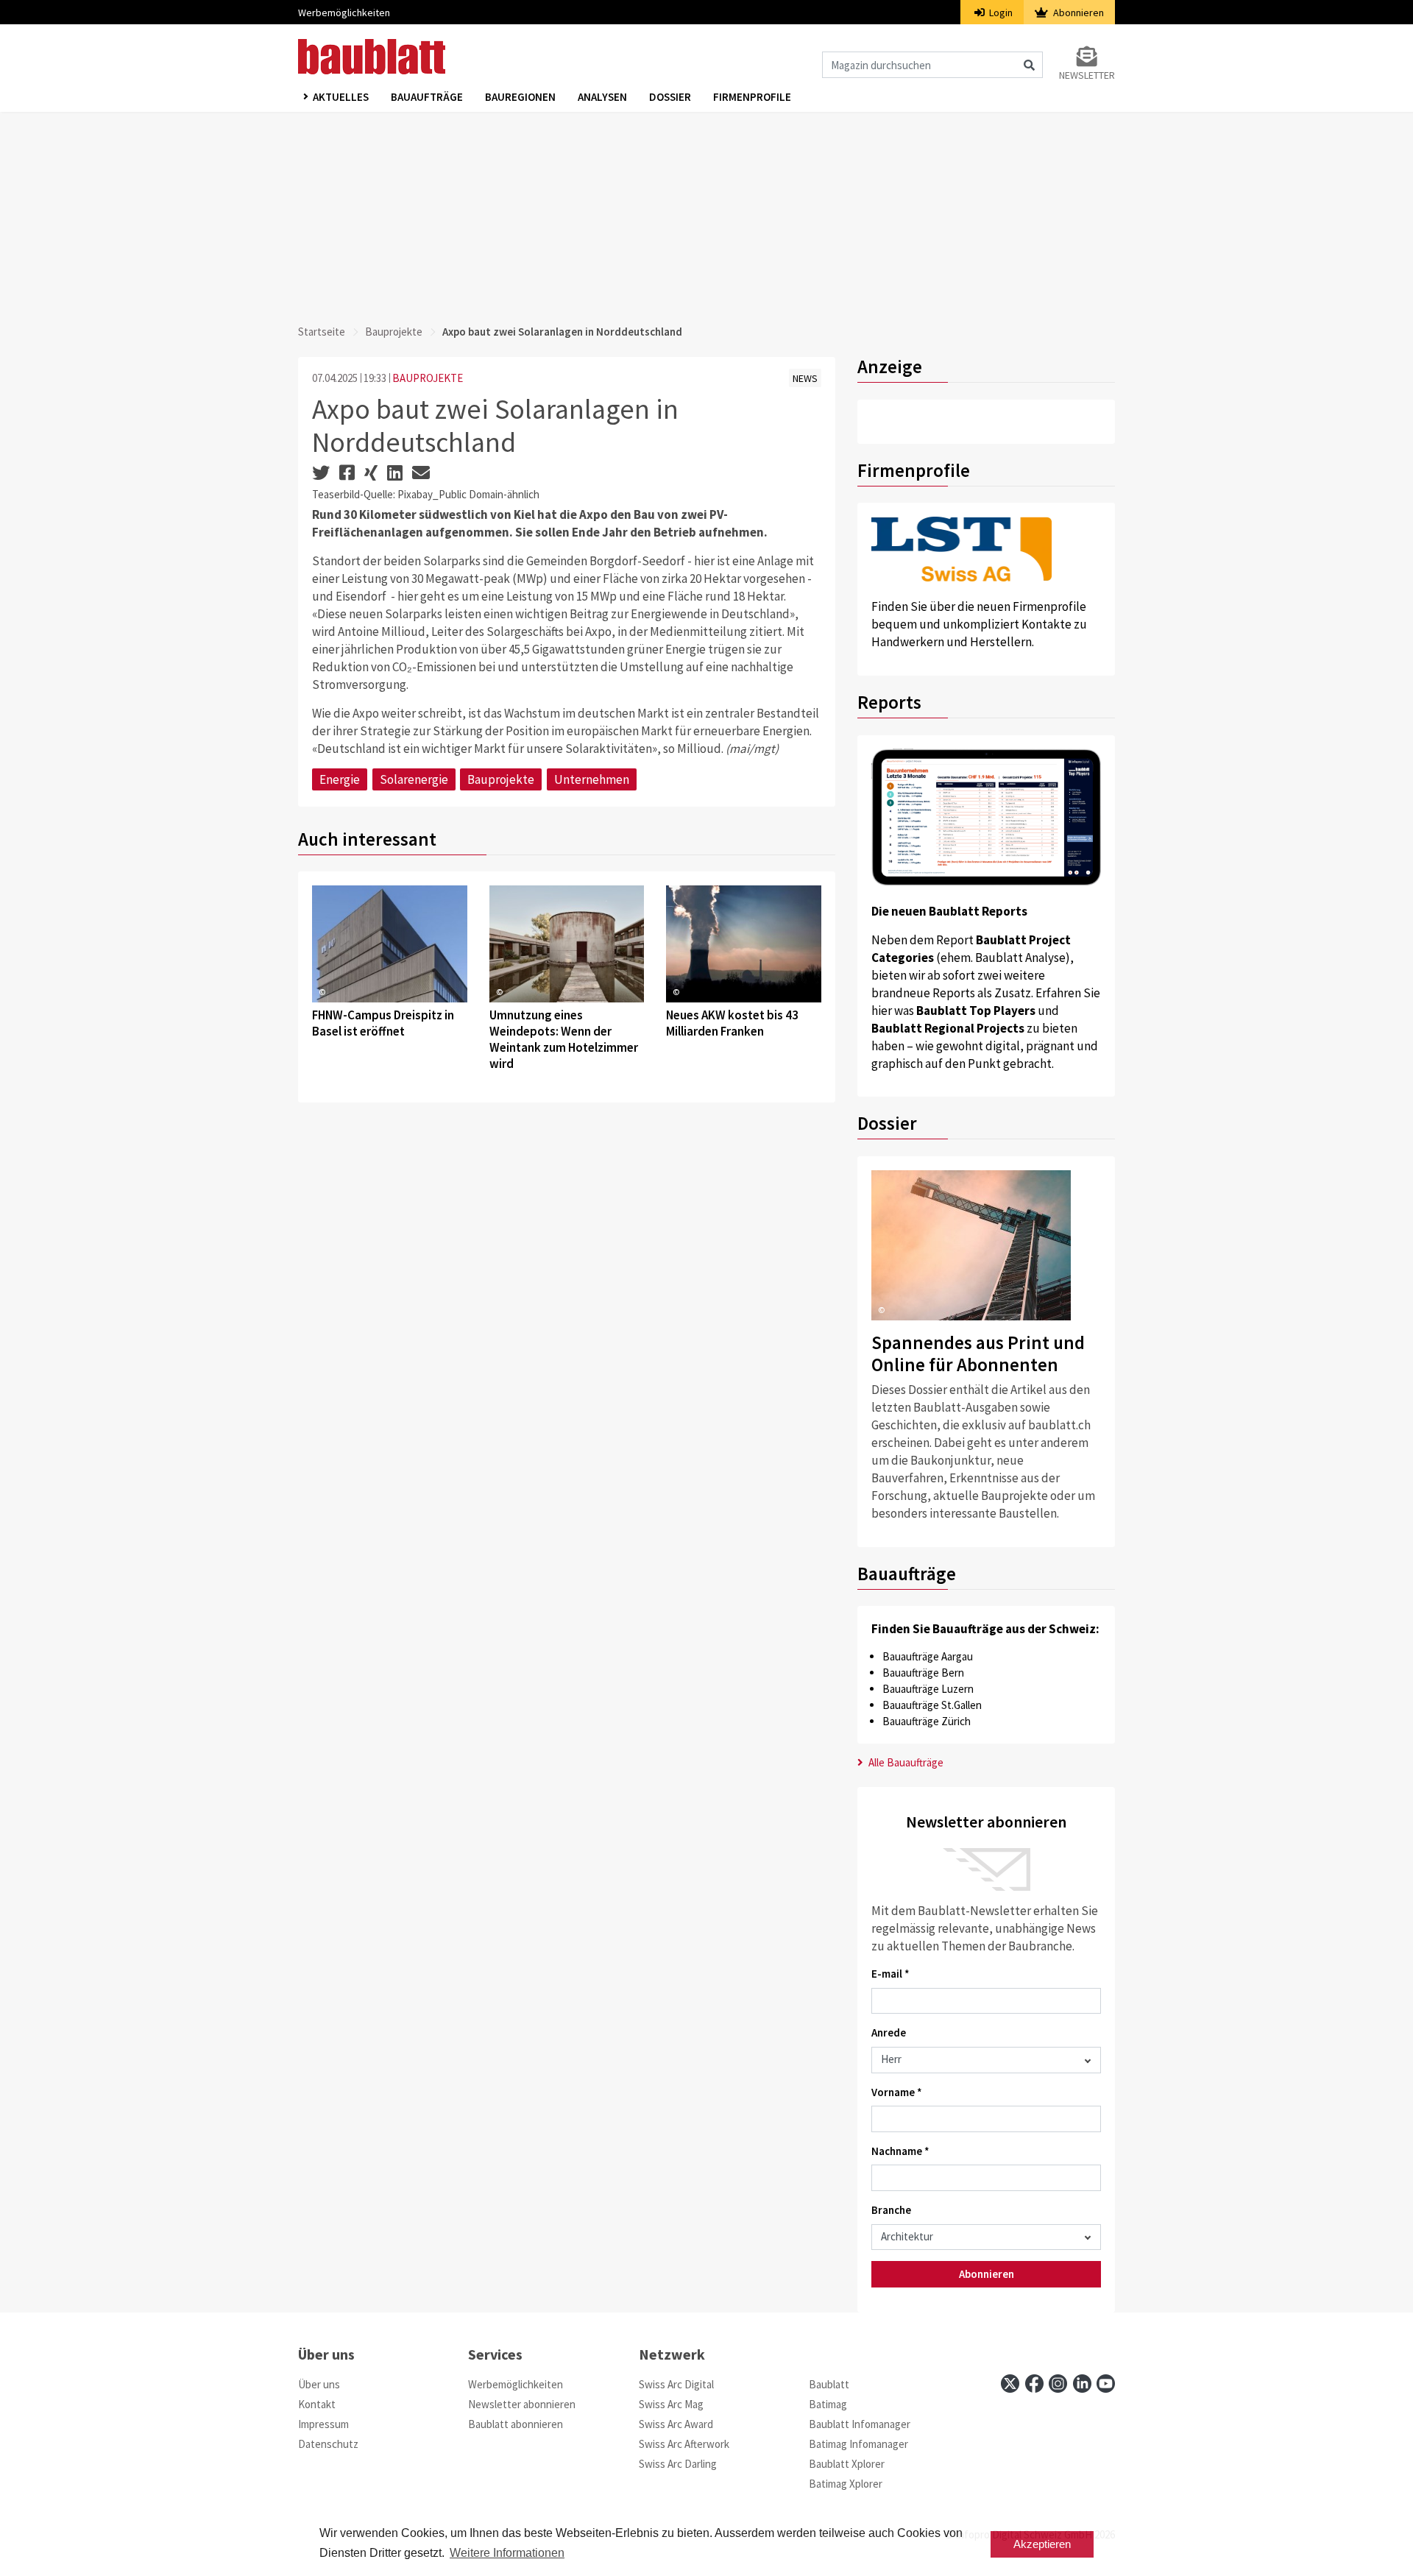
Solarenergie (414, 779)
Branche (891, 2210)
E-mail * (890, 1974)
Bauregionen (520, 97)
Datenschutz (328, 2444)
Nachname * (900, 2151)
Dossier (670, 97)
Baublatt (829, 2384)
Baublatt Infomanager (860, 2424)
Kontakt (317, 2404)
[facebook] (1034, 2384)
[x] (1010, 2384)
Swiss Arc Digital (676, 2384)
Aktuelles (341, 97)
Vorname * (897, 2092)
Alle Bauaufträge (905, 1762)
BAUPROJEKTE (428, 378)
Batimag (828, 2404)
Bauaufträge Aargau (928, 1656)
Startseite (322, 332)
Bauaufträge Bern (923, 1673)
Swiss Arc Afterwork (684, 2444)
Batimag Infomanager (858, 2444)
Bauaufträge (427, 97)
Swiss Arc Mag (671, 2404)
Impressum (323, 2424)
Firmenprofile (752, 97)
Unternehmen (592, 779)
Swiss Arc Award (676, 2424)
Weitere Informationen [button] (507, 2553)
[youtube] (1106, 2384)
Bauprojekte (394, 332)
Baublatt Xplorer (847, 2464)
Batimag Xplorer (846, 2484)
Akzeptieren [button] (1042, 2544)
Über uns (319, 2384)
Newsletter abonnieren (522, 2404)
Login (1000, 13)
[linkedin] (1082, 2384)
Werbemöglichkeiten (344, 13)
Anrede (889, 2032)
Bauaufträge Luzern (928, 1689)
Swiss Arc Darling (678, 2464)
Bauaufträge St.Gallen (932, 1705)
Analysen (602, 97)
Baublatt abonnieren (516, 2424)
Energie (340, 779)
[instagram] (1058, 2384)
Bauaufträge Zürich (927, 1721)
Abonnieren (1077, 13)
